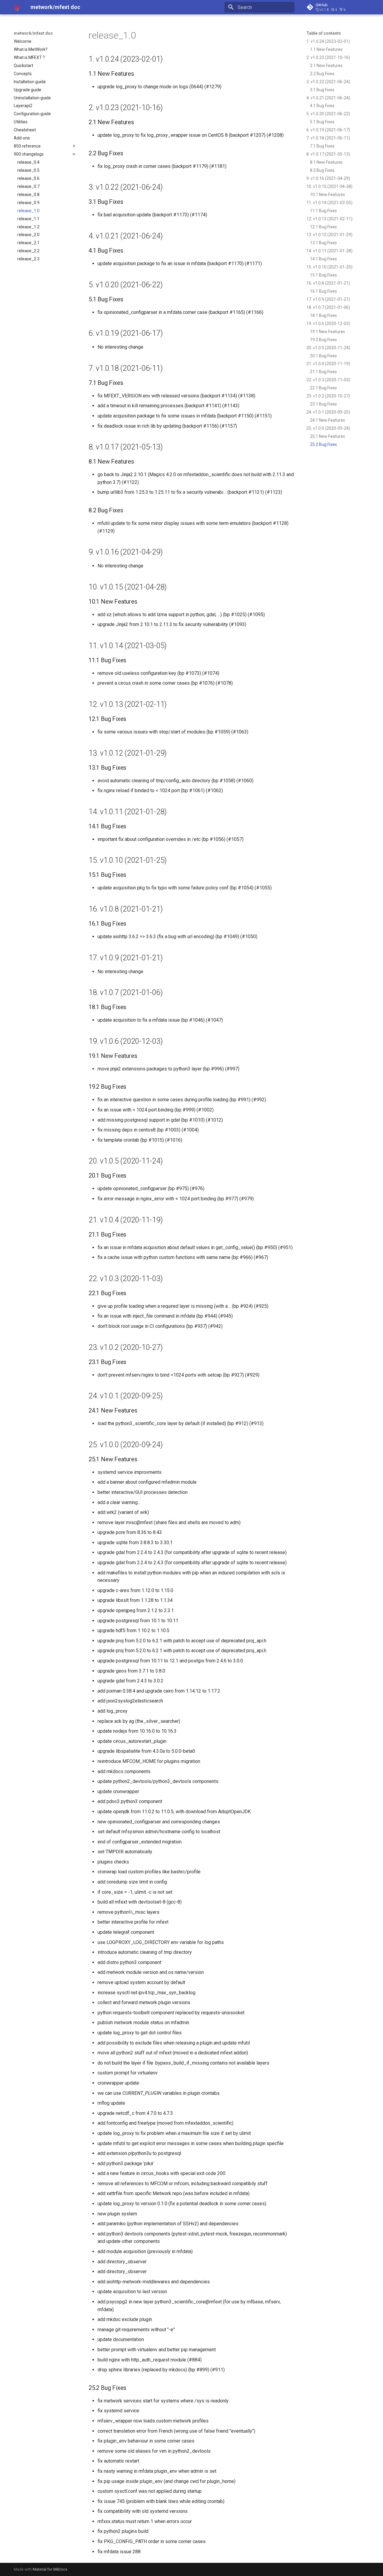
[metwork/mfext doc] (17, 7)
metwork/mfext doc (33, 33)
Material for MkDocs (50, 2569)
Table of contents (324, 33)
